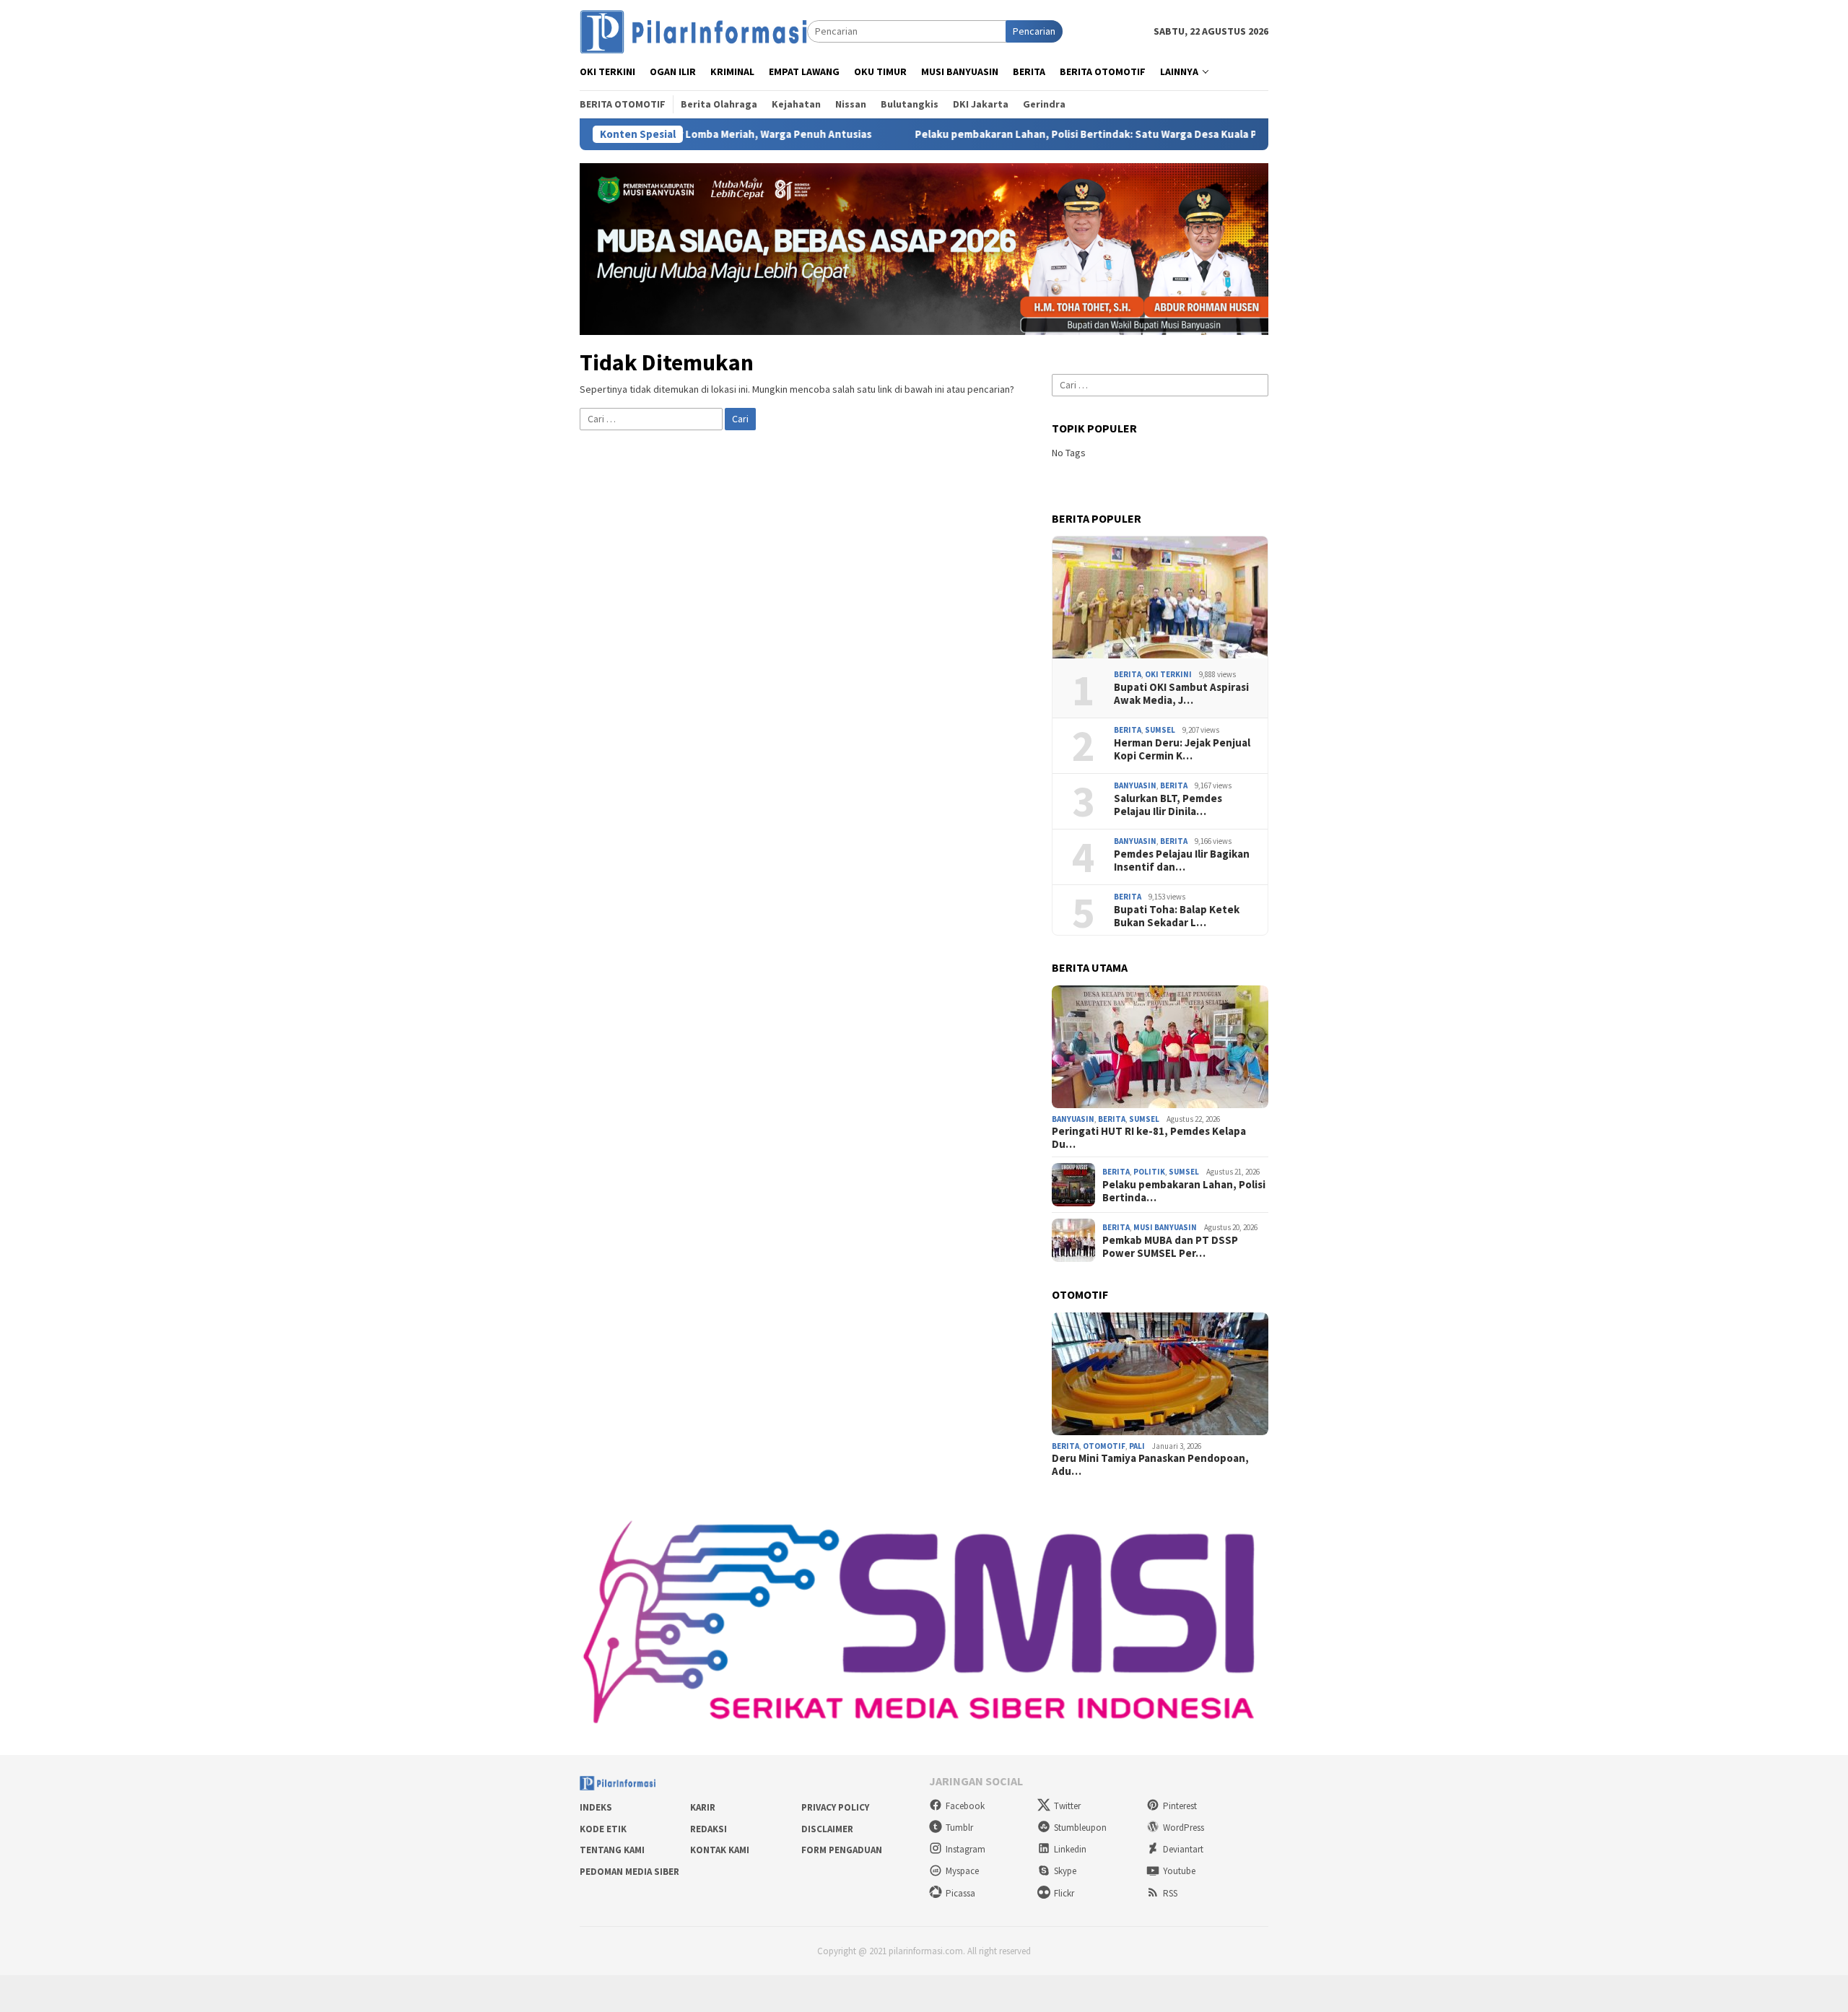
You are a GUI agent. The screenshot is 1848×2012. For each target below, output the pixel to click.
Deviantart (1183, 1849)
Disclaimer (827, 1829)
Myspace (962, 1871)
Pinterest (1180, 1806)
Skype (1065, 1871)
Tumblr (959, 1828)
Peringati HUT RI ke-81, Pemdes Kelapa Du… (1149, 1138)
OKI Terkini (1168, 674)
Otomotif (1104, 1446)
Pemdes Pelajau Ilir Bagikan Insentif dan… (1182, 861)
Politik (1149, 1172)
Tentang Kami (612, 1850)
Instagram (966, 1849)
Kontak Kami (720, 1850)
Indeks (596, 1807)
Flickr (1064, 1893)
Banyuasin (1135, 785)
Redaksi (709, 1829)
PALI (1137, 1446)
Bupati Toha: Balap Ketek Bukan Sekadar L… (1177, 916)
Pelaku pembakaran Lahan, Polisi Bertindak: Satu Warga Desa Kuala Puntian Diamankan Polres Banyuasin (1064, 134)
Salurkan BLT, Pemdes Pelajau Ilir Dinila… (1168, 805)
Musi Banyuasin (1165, 1227)
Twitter (1067, 1806)
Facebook (965, 1806)
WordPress (1184, 1828)
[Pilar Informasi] (693, 30)
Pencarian (1034, 31)
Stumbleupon (1080, 1828)
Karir (703, 1807)
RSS (1170, 1893)
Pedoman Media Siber (629, 1872)
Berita (1128, 674)
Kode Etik (603, 1829)
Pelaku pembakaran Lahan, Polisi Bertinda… (1184, 1191)
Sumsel (1160, 730)
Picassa (960, 1893)
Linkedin (1070, 1849)
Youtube (1179, 1871)
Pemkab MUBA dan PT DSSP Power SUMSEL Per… (1170, 1247)
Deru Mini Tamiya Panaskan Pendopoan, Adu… (1150, 1465)
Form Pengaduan (842, 1850)
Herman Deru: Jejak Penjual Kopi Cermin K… (1182, 749)
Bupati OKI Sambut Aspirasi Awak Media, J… (1181, 694)
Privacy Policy (835, 1807)
